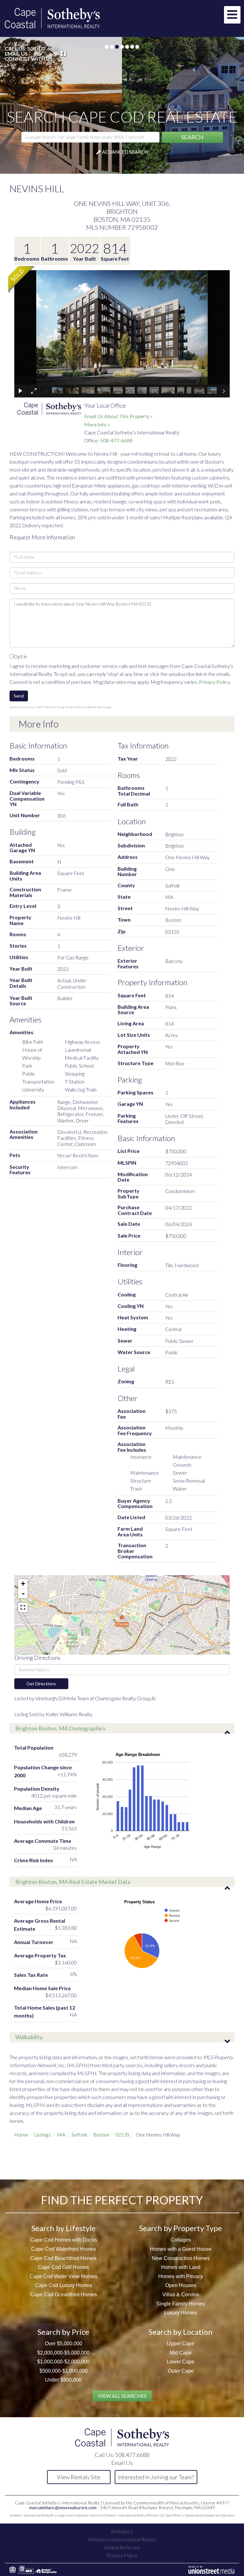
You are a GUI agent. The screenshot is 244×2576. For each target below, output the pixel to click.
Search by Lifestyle (64, 2228)
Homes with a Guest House (181, 2249)
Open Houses (181, 2285)
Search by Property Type (181, 2228)
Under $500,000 (63, 2380)
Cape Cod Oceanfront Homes (64, 2295)
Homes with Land (181, 2267)
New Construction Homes (181, 2258)
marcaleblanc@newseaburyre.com (63, 2507)
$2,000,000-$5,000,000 (63, 2352)
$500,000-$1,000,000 (64, 2371)
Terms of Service (96, 707)
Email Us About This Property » (119, 416)
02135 (122, 2134)
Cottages (181, 2240)
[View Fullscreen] (23, 1607)
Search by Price (63, 2331)
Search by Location (181, 2331)
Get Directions (41, 1683)
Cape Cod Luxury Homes (64, 2285)
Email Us (16, 54)
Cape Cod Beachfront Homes (63, 2258)
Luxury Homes (181, 2313)
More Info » (97, 424)
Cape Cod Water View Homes (63, 2276)
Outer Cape (181, 2371)
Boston (101, 2134)
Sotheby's (122, 2531)
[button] (192, 137)
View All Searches (122, 2396)
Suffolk (79, 2134)
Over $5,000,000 (64, 2344)
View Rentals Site (79, 2477)
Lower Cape (181, 2362)
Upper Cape (181, 2344)
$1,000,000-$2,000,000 (63, 2362)
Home (21, 2134)
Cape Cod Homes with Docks (64, 2240)
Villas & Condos (181, 2295)
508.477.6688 (43, 49)
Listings (42, 2134)
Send (19, 696)
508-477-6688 (116, 440)
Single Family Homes (181, 2303)
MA (61, 2134)
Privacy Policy (214, 681)
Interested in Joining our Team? (156, 2477)
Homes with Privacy (181, 2276)
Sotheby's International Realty (122, 2539)
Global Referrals (122, 2547)
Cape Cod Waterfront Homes (64, 2249)
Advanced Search (125, 151)
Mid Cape (181, 2352)
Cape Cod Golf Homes (63, 2267)
